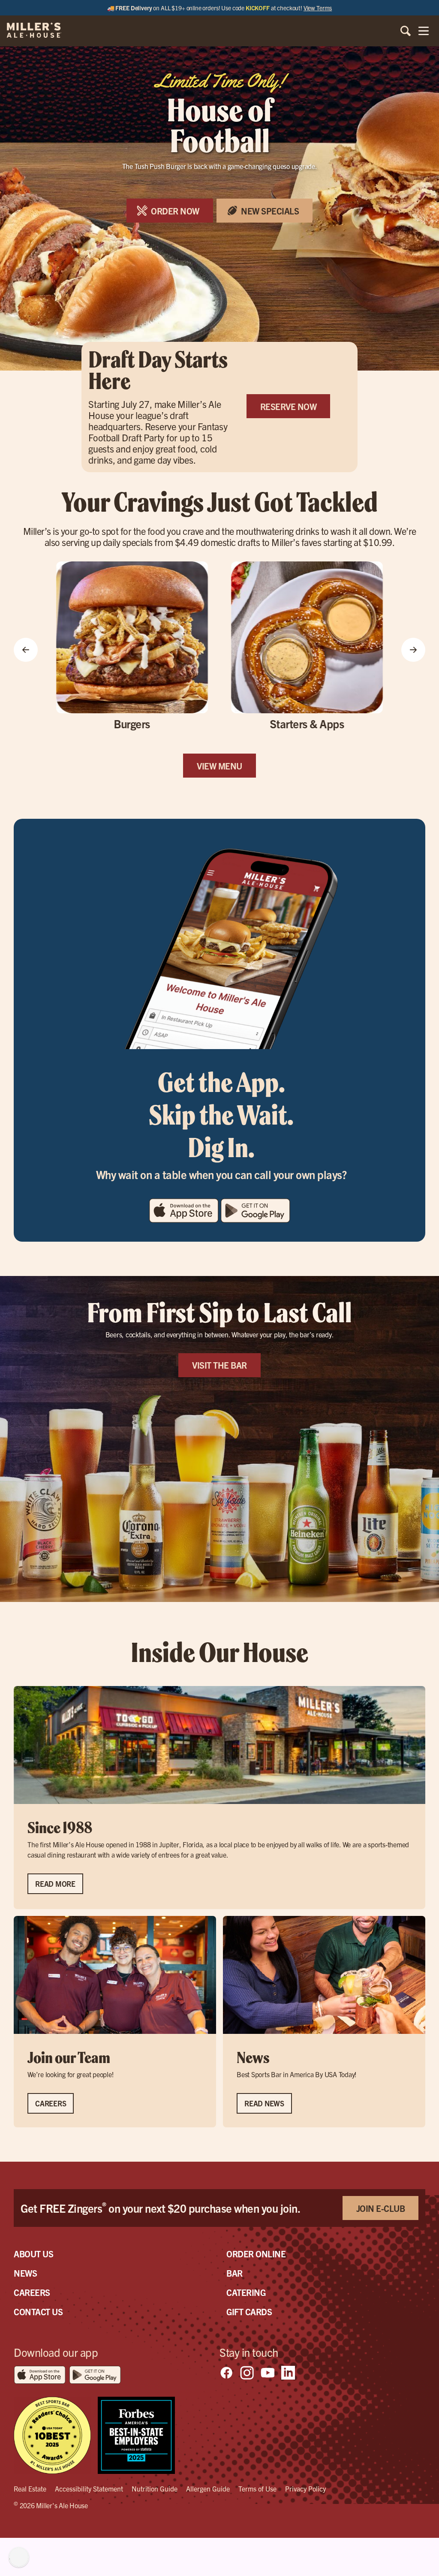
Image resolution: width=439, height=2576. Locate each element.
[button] (26, 651)
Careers (32, 2292)
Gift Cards (249, 2312)
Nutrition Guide (155, 2489)
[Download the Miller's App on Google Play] (255, 1220)
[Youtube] (268, 2373)
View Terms (318, 8)
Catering (246, 2292)
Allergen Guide (208, 2489)
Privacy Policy (305, 2489)
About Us (33, 2254)
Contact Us (38, 2312)
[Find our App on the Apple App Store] (185, 1220)
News (25, 2273)
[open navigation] (424, 31)
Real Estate (30, 2489)
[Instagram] (247, 2373)
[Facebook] (226, 2373)
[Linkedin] (288, 2373)
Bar (235, 2273)
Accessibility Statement (89, 2489)
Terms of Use (257, 2489)
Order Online (256, 2254)
